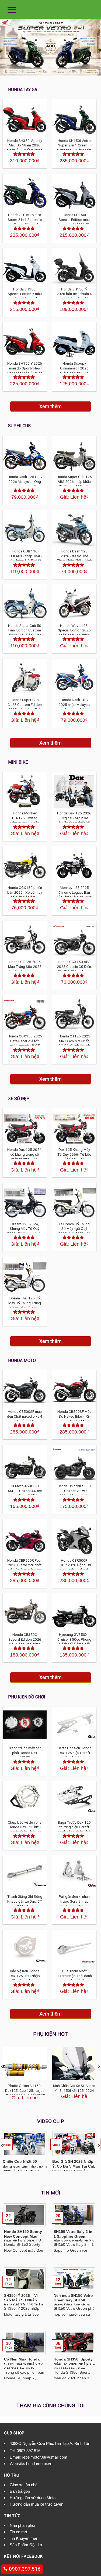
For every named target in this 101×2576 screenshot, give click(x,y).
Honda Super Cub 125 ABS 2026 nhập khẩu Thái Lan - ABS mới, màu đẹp (74, 484)
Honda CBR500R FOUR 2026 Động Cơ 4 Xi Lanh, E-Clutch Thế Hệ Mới (74, 1567)
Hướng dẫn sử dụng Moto (33, 2498)
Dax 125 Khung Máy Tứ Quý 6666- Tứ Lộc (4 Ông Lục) (74, 1154)
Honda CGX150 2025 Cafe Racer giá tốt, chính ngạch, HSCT (25, 1041)
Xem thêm (50, 406)
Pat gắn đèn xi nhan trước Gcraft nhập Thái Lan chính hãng (74, 1901)
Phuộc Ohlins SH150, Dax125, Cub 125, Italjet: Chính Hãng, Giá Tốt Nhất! (25, 2090)
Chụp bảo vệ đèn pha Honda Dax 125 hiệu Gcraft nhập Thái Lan (25, 1827)
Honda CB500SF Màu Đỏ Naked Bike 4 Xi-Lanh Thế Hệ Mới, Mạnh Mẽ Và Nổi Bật (74, 1419)
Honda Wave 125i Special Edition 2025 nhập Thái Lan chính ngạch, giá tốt (74, 633)
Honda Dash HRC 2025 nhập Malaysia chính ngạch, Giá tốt (74, 704)
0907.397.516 (29, 2451)
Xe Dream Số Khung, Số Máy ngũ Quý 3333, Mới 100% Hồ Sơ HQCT (74, 1231)
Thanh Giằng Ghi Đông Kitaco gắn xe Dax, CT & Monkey (25, 1901)
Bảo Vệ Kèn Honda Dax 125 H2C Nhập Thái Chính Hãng (25, 1976)
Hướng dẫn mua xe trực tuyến (36, 2504)
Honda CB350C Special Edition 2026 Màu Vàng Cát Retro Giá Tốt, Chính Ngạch (25, 1642)
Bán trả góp (20, 2491)
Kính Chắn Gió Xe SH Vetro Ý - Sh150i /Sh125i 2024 (74, 2088)
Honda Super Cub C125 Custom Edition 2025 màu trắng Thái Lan (25, 707)
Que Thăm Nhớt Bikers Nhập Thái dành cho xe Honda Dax (74, 1976)
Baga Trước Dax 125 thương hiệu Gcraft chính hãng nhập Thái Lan (74, 1829)
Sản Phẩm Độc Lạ (26, 2545)
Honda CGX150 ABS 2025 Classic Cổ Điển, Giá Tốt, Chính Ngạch (74, 966)
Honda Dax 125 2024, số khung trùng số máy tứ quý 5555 (25, 1154)
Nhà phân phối (22, 2525)
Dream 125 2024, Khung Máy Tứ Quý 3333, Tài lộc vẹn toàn (25, 1229)
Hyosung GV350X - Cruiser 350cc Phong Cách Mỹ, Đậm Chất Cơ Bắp (74, 1642)
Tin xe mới (19, 2532)
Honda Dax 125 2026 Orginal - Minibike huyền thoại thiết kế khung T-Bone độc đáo (74, 820)
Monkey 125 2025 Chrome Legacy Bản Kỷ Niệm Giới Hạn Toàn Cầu (74, 895)
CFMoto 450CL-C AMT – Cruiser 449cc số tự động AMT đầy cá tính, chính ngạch (25, 1493)
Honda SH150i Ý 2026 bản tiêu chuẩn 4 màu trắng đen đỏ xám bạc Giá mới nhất (74, 296)
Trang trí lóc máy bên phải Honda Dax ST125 (25, 1753)
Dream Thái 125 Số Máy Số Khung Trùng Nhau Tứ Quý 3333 (25, 1303)
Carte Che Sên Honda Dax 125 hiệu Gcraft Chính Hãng (74, 1753)
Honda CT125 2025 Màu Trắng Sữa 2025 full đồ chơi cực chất (25, 966)
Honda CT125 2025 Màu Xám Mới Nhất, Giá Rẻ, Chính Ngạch (74, 1041)
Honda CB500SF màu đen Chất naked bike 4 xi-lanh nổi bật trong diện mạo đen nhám (25, 1419)
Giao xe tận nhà (24, 2485)
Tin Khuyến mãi (23, 2538)
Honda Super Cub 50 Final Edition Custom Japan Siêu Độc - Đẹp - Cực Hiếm (25, 633)
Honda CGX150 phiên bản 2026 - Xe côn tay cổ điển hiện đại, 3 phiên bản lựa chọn (25, 895)
